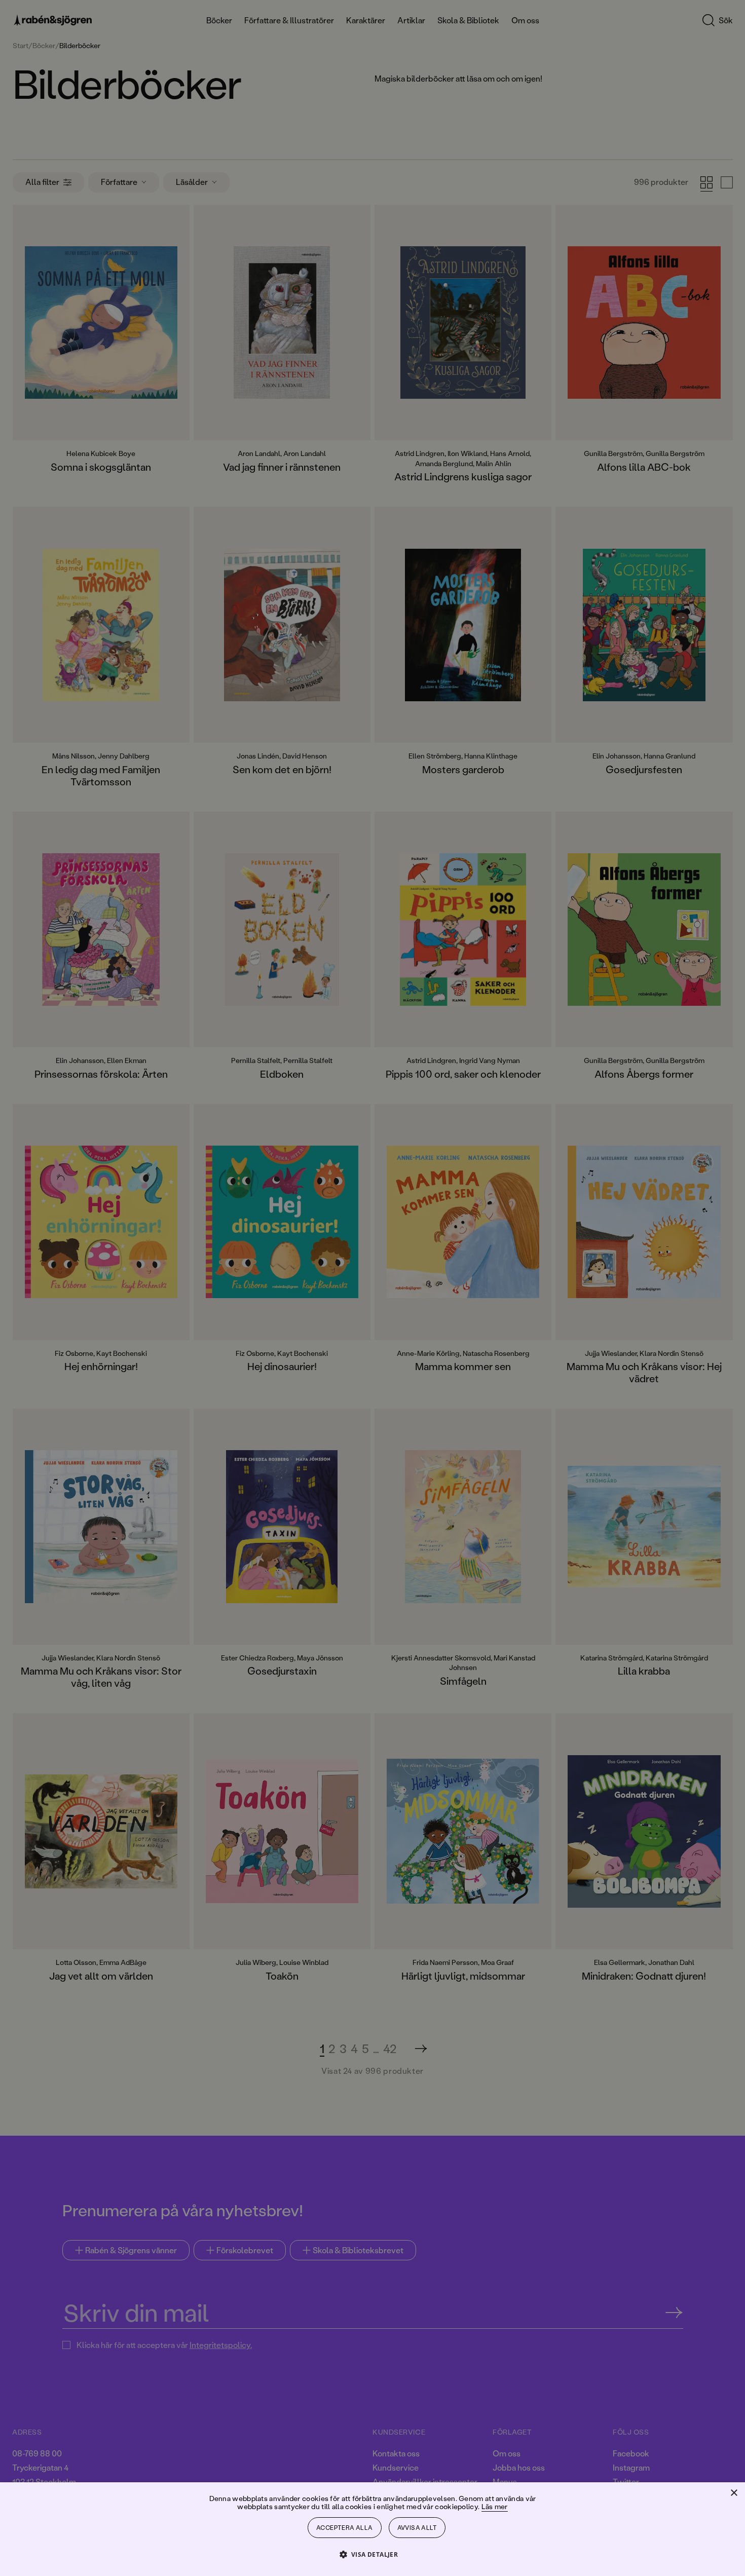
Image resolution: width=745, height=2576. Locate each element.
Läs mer (495, 2506)
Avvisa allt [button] (417, 2528)
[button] (373, 2554)
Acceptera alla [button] (345, 2528)
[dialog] (372, 1288)
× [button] (734, 2493)
